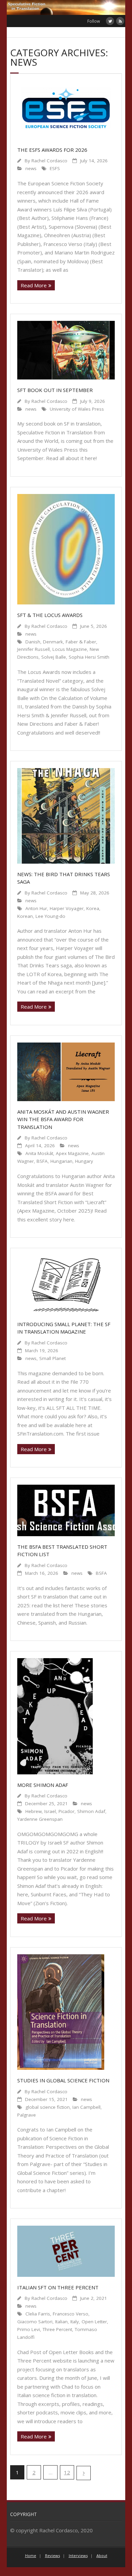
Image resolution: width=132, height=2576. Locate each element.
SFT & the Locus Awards (50, 615)
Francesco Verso (71, 2314)
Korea (93, 908)
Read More (34, 285)
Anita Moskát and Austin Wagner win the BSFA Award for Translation (63, 1119)
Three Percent (57, 2329)
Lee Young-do (50, 916)
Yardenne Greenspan (40, 1819)
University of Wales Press (77, 409)
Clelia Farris (38, 2314)
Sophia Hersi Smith (89, 657)
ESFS (55, 168)
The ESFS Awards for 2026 (52, 150)
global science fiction (48, 2107)
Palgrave (27, 2115)
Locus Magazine (70, 649)
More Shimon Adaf (43, 1785)
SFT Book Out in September (55, 390)
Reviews (52, 2556)
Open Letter (94, 2322)
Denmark (53, 642)
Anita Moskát (39, 1153)
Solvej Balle (54, 657)
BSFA (42, 1161)
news (31, 168)
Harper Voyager (67, 908)
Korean (25, 916)
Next (84, 2473)
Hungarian (61, 1161)
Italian (61, 2322)
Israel (50, 1811)
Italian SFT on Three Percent (58, 2287)
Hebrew (34, 1811)
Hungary (84, 1161)
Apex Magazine (72, 1153)
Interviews (78, 2556)
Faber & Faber (81, 642)
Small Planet (52, 1358)
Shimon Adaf (91, 1811)
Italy (75, 2322)
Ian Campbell (86, 2107)
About (102, 2556)
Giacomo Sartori (35, 2322)
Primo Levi (29, 2329)
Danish (33, 642)
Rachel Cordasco (49, 161)
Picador (67, 1811)
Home (31, 2556)
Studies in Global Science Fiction (63, 2080)
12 (67, 2472)
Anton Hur (36, 908)
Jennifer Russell (34, 649)
